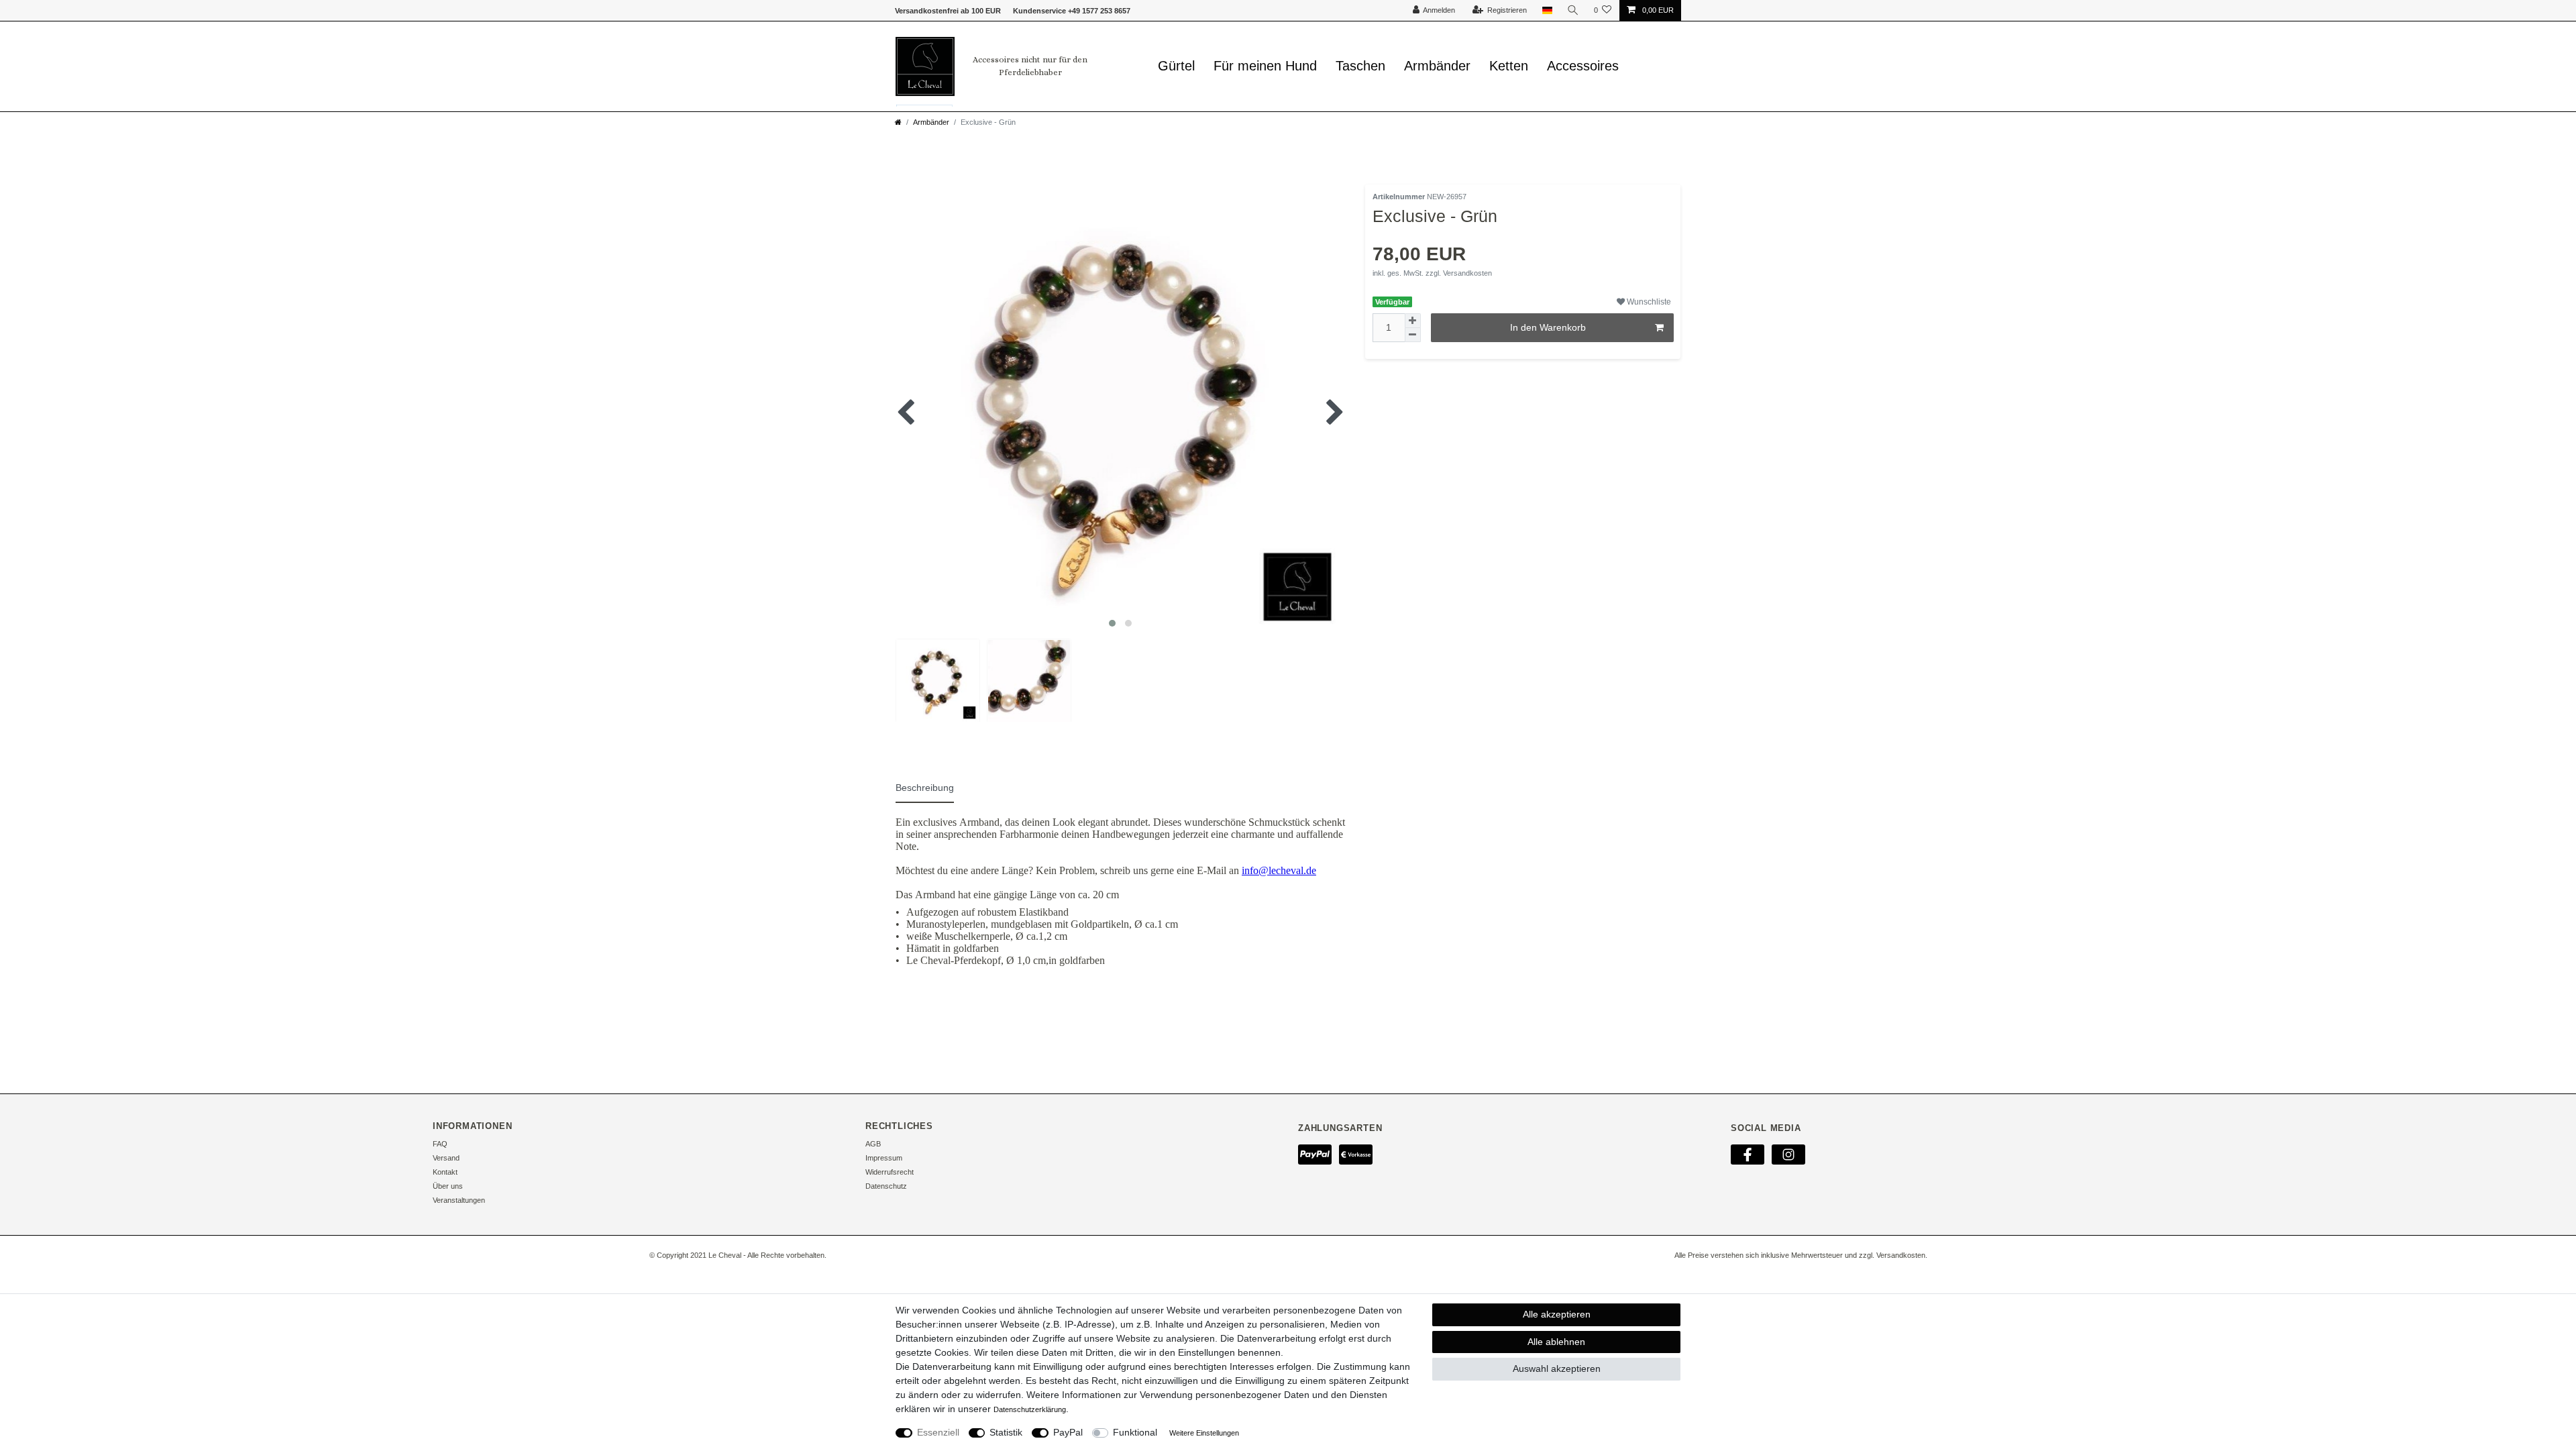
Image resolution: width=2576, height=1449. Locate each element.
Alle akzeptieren (1557, 1314)
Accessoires (1583, 66)
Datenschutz (886, 1186)
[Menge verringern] (1413, 335)
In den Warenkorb (1548, 327)
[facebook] (1748, 1154)
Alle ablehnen (1556, 1342)
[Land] (1547, 10)
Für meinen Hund (1265, 66)
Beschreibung (925, 788)
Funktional (1135, 1432)
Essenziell (938, 1432)
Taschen (1360, 66)
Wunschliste (1648, 302)
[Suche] (1573, 10)
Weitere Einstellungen (1204, 1433)
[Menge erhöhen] (1413, 321)
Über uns (448, 1186)
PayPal (1068, 1432)
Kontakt (445, 1172)
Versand (446, 1158)
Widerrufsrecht (890, 1172)
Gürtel (1176, 66)
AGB (873, 1144)
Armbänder (1437, 66)
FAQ (440, 1144)
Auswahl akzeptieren (1557, 1368)
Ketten (1509, 66)
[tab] (931, 786)
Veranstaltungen (459, 1200)
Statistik (1006, 1432)
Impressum (884, 1158)
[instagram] (1788, 1154)
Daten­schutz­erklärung (1030, 1409)
